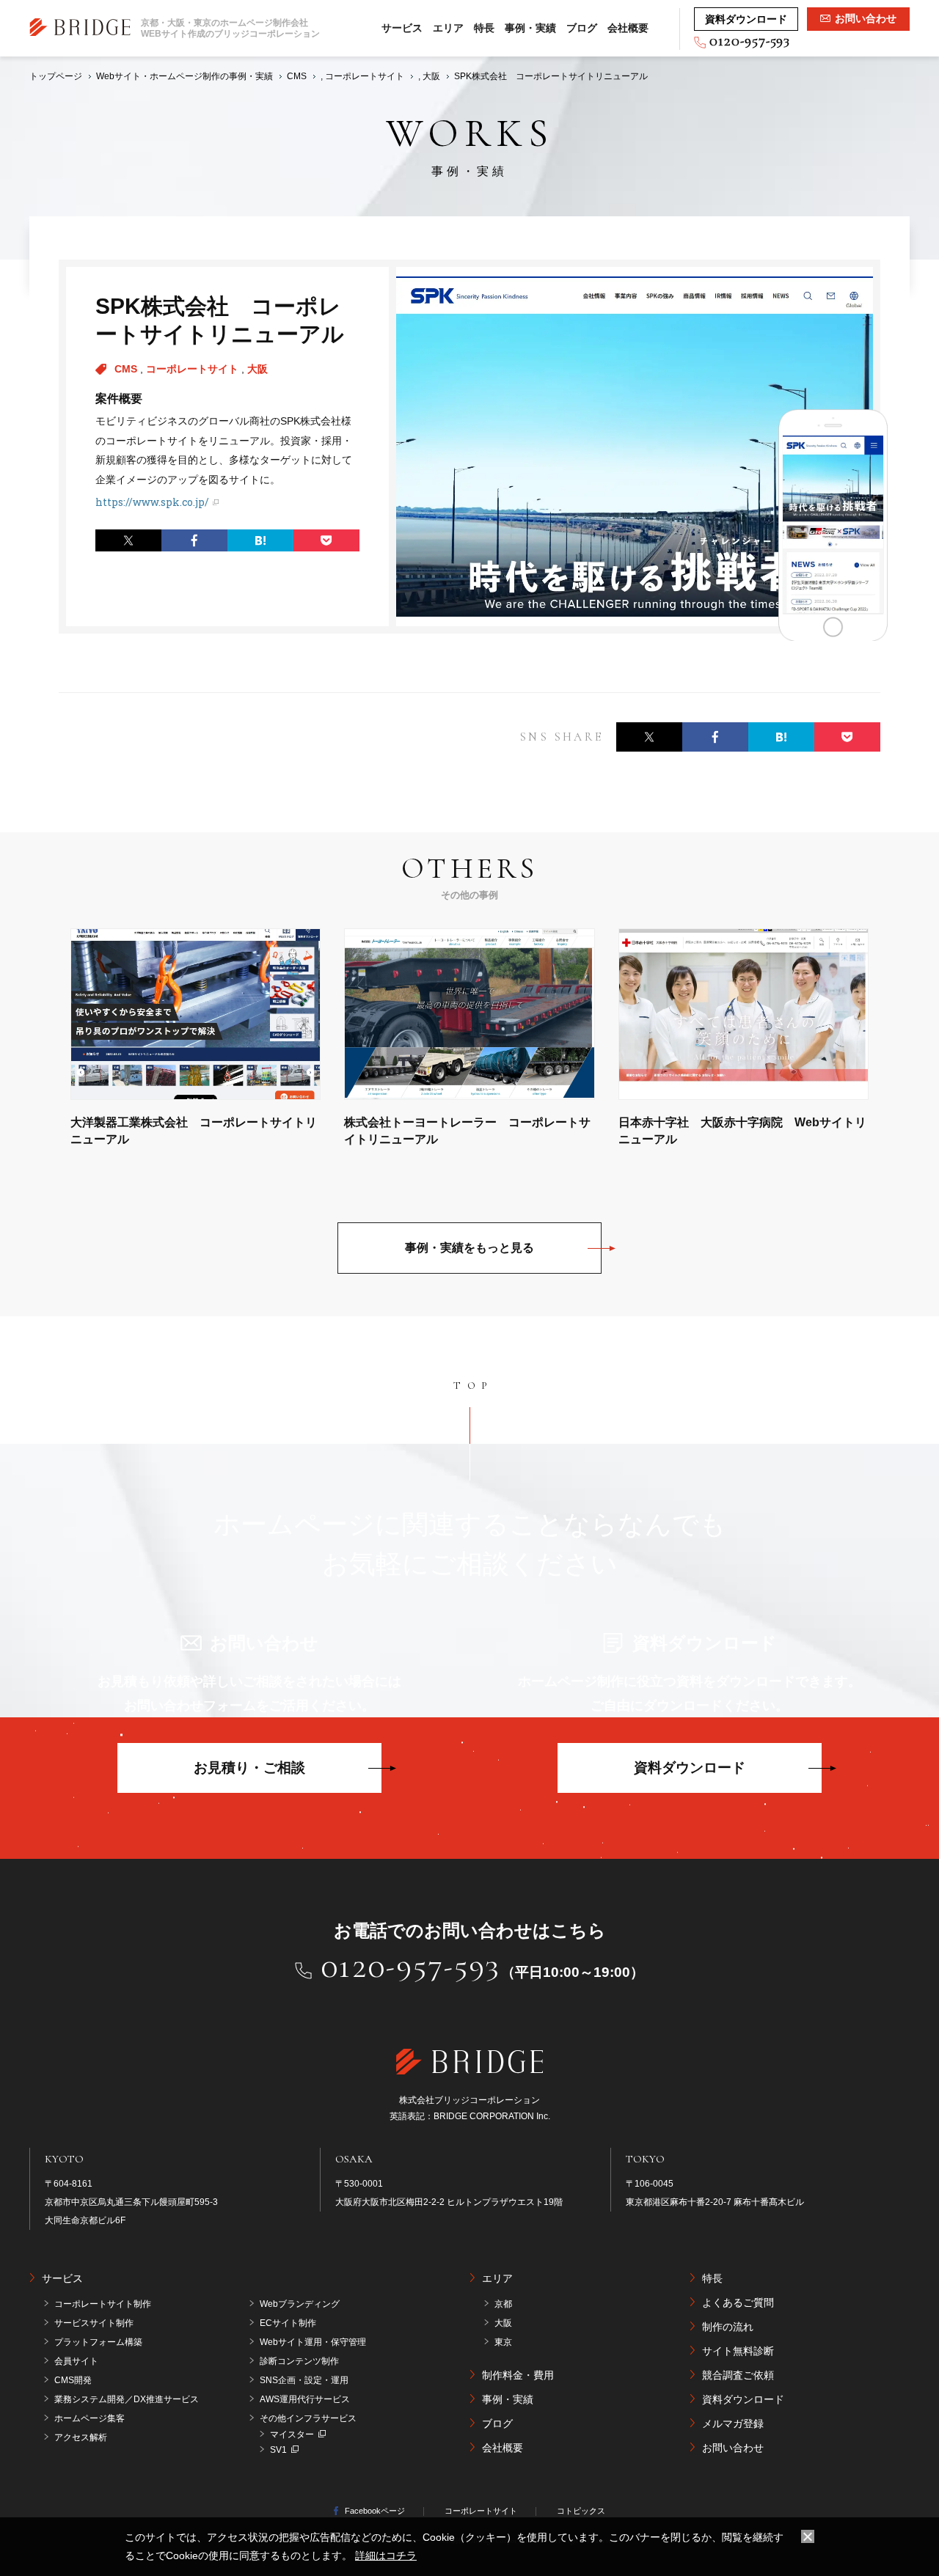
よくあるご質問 (738, 2302)
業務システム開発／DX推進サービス (127, 2399)
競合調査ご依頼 (738, 2375)
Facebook (194, 540)
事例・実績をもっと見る (469, 1248)
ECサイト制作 (288, 2323)
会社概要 (628, 28)
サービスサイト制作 (94, 2323)
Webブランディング (300, 2304)
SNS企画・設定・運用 (304, 2380)
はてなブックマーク (260, 540)
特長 (484, 28)
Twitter (128, 540)
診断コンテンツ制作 (299, 2361)
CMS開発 (73, 2380)
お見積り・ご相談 (249, 1768)
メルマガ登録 (733, 2423)
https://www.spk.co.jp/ (152, 502)
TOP (474, 1386)
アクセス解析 (81, 2437)
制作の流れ (728, 2327)
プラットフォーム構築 (98, 2342)
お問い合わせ (733, 2448)
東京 (503, 2342)
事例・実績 (530, 28)
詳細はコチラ (386, 2555)
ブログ (582, 28)
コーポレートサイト (194, 369)
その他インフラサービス (308, 2418)
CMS (127, 369)
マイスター (292, 2434)
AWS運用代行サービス (305, 2399)
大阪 (257, 369)
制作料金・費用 (518, 2375)
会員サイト (76, 2361)
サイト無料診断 (738, 2351)
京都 (503, 2304)
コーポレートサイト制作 (103, 2304)
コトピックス (581, 2511)
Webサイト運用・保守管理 (313, 2342)
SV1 (278, 2450)
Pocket (326, 540)
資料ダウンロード (690, 1768)
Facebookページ (375, 2511)
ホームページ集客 (89, 2418)
